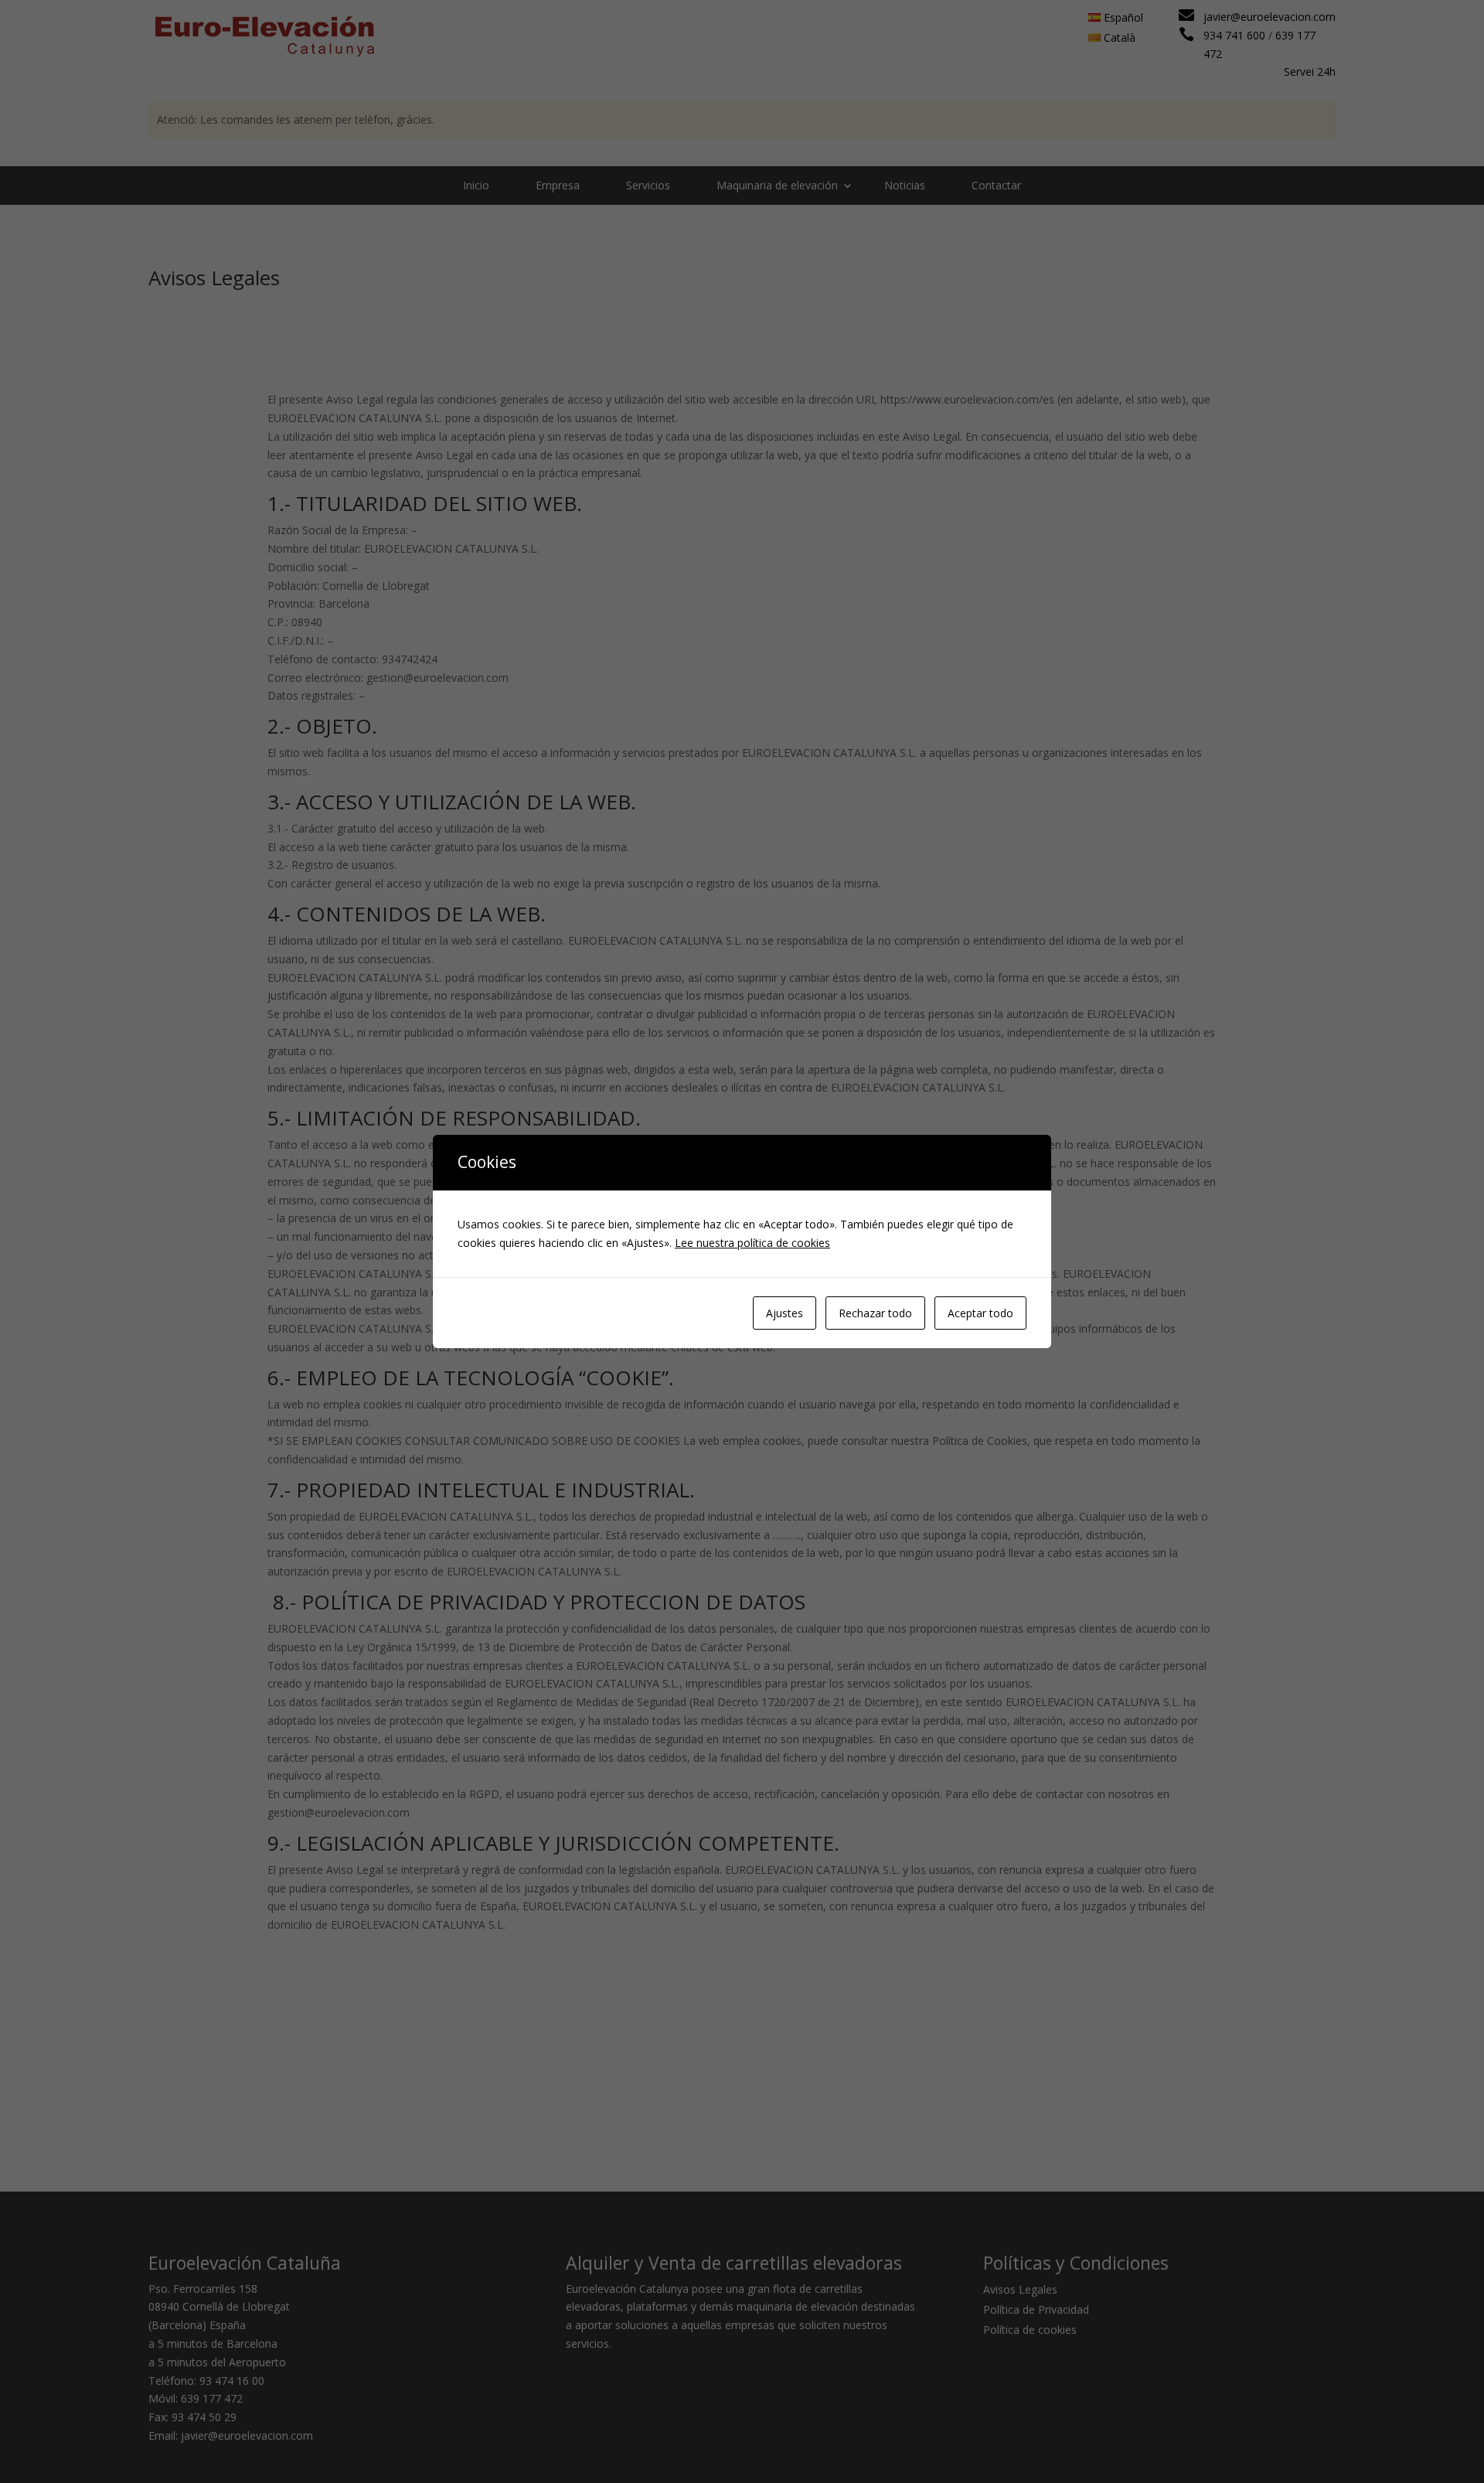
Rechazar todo (875, 1313)
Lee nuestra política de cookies (752, 1243)
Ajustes (785, 1313)
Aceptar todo (980, 1313)
